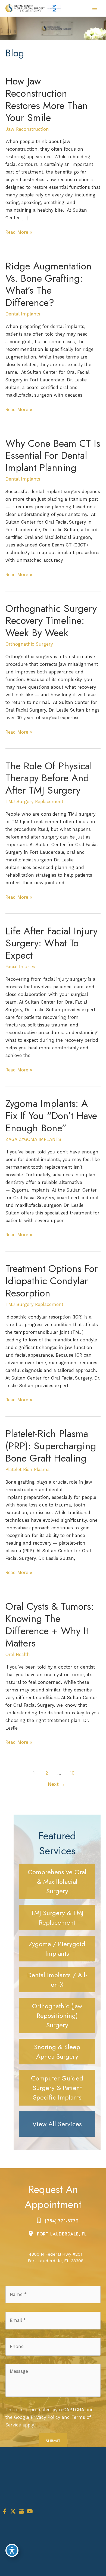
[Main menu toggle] (94, 8)
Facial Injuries (20, 967)
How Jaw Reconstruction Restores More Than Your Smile (47, 99)
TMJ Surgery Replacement (34, 802)
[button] (57, 1881)
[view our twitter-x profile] (13, 2512)
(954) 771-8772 (62, 2221)
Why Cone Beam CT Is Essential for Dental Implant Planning (53, 456)
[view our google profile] (21, 2512)
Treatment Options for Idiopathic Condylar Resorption (52, 1281)
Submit (53, 2441)
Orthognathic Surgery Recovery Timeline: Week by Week (51, 621)
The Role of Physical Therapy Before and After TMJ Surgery (49, 778)
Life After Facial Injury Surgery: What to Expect (52, 943)
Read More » (19, 233)
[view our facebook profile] (5, 2512)
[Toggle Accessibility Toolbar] (12, 2550)
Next (57, 1784)
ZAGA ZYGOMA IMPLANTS (33, 1139)
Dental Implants (23, 314)
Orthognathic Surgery (29, 644)
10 (72, 1773)
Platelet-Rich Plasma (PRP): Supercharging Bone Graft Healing (51, 1446)
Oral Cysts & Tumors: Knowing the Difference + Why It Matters (50, 1625)
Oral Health (18, 1655)
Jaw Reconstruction (27, 129)
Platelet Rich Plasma (28, 1470)
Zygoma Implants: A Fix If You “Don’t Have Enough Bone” (51, 1116)
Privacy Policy (45, 2417)
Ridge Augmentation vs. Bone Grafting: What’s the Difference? (49, 284)
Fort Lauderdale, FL (62, 2234)
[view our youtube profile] (30, 2512)
